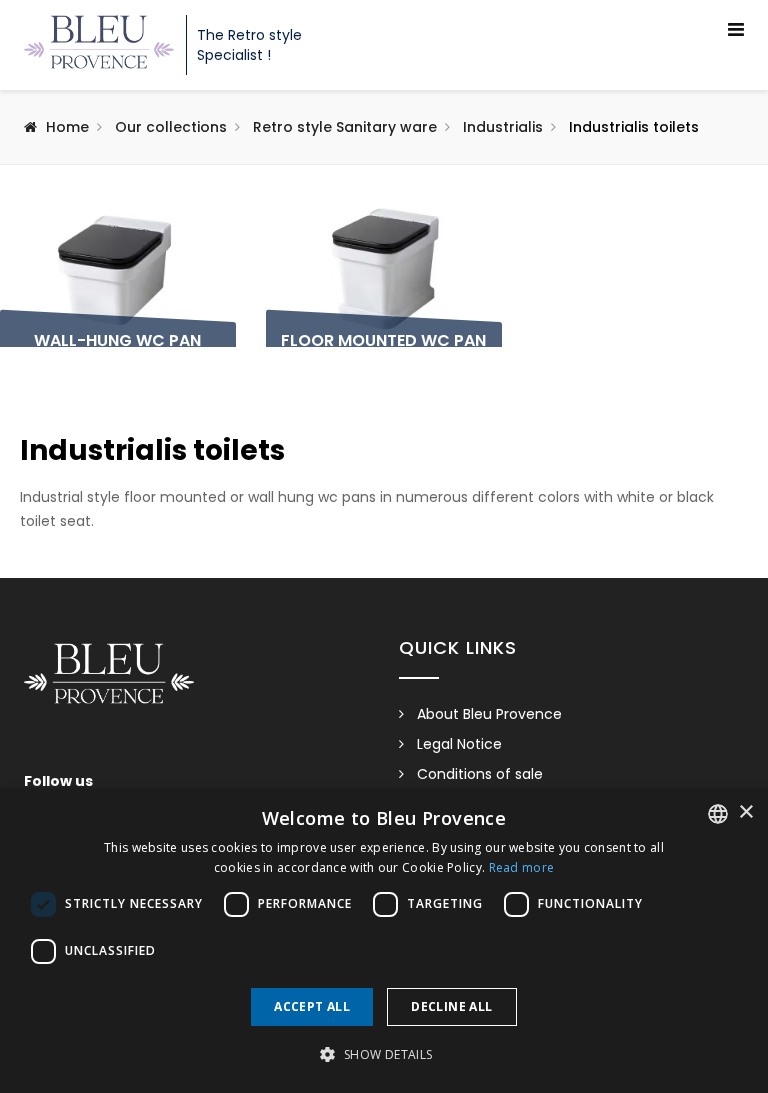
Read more (522, 867)
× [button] (745, 812)
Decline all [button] (451, 1006)
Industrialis (503, 127)
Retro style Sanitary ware (345, 127)
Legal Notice (459, 744)
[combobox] (718, 814)
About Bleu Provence (489, 714)
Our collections (171, 127)
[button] (383, 1055)
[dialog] (384, 941)
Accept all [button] (312, 1006)
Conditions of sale (480, 774)
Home (67, 127)
